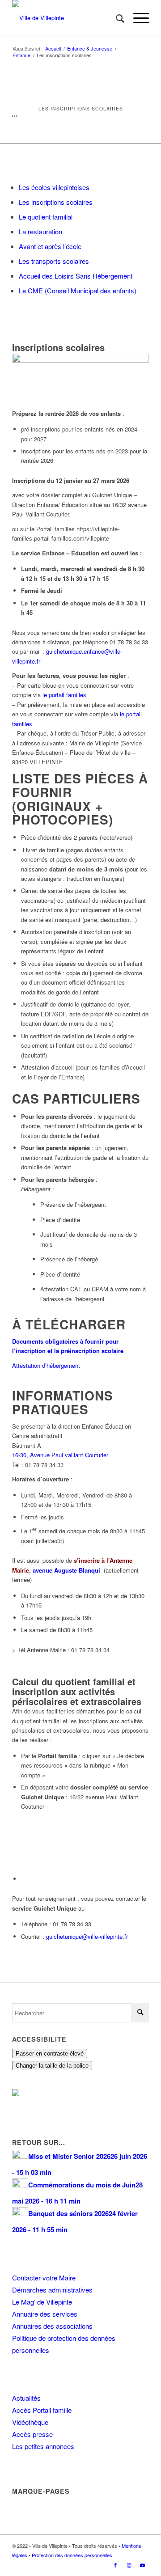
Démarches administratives (52, 2290)
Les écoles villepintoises (54, 187)
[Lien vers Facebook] (115, 2565)
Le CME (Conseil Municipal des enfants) (78, 290)
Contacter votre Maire (44, 2278)
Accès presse (32, 2434)
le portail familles (64, 695)
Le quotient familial (46, 217)
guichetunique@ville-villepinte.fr (87, 1936)
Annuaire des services (45, 2314)
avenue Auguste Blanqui (67, 1570)
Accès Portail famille (42, 2410)
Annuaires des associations (52, 2326)
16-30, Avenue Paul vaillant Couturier (60, 1455)
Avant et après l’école (50, 246)
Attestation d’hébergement (46, 1365)
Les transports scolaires (54, 261)
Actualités (26, 2398)
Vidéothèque (30, 2422)
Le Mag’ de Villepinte (42, 2302)
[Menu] (137, 18)
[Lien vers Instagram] (129, 2565)
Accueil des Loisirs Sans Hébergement (76, 276)
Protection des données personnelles (72, 2555)
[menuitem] (116, 18)
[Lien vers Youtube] (142, 2565)
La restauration (40, 231)
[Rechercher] (116, 18)
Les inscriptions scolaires (56, 202)
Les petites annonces (43, 2446)
